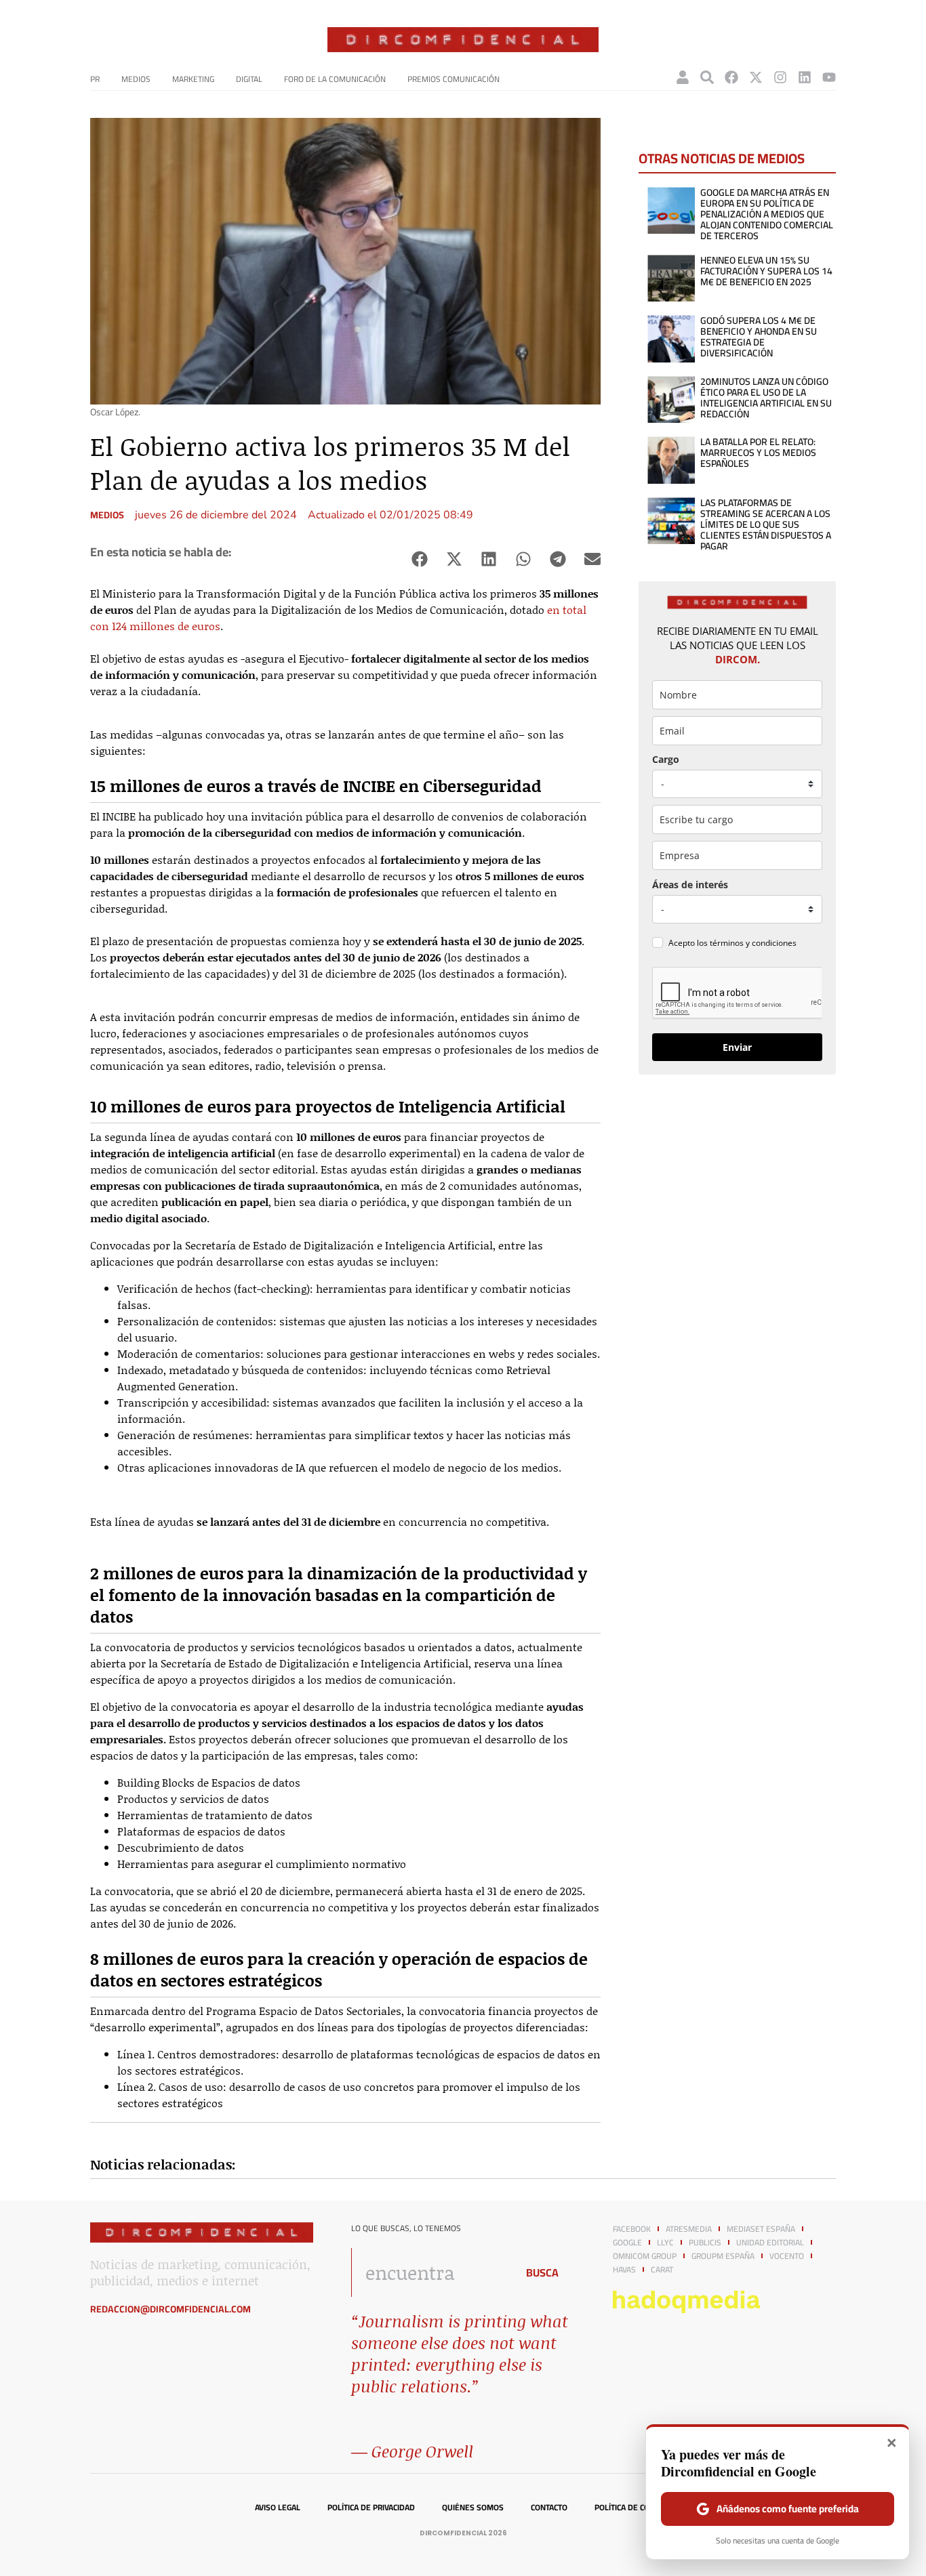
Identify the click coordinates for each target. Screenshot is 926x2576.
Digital (249, 79)
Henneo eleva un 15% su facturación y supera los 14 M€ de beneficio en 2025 (766, 271)
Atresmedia (689, 2229)
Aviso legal (278, 2508)
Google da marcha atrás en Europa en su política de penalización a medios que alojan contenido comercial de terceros (767, 214)
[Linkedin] (805, 77)
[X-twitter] (756, 77)
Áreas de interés (690, 885)
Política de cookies (633, 2508)
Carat (662, 2270)
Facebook (632, 2229)
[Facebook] (731, 77)
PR (95, 79)
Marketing (193, 79)
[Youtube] (829, 77)
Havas (624, 2270)
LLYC (665, 2243)
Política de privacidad (371, 2508)
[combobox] (430, 2272)
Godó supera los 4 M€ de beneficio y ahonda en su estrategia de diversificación (759, 337)
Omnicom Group (645, 2256)
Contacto (549, 2508)
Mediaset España (761, 2229)
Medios (136, 79)
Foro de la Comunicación (335, 79)
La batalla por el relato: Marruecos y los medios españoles (758, 453)
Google (627, 2243)
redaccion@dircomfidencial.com (170, 2309)
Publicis (705, 2243)
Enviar (737, 1047)
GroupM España (723, 2256)
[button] (419, 559)
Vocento (787, 2256)
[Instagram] (780, 77)
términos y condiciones (753, 943)
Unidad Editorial (770, 2243)
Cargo (666, 759)
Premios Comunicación (454, 79)
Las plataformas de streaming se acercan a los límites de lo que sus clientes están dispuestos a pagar (766, 524)
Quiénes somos (473, 2508)
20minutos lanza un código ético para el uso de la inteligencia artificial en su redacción (766, 398)
